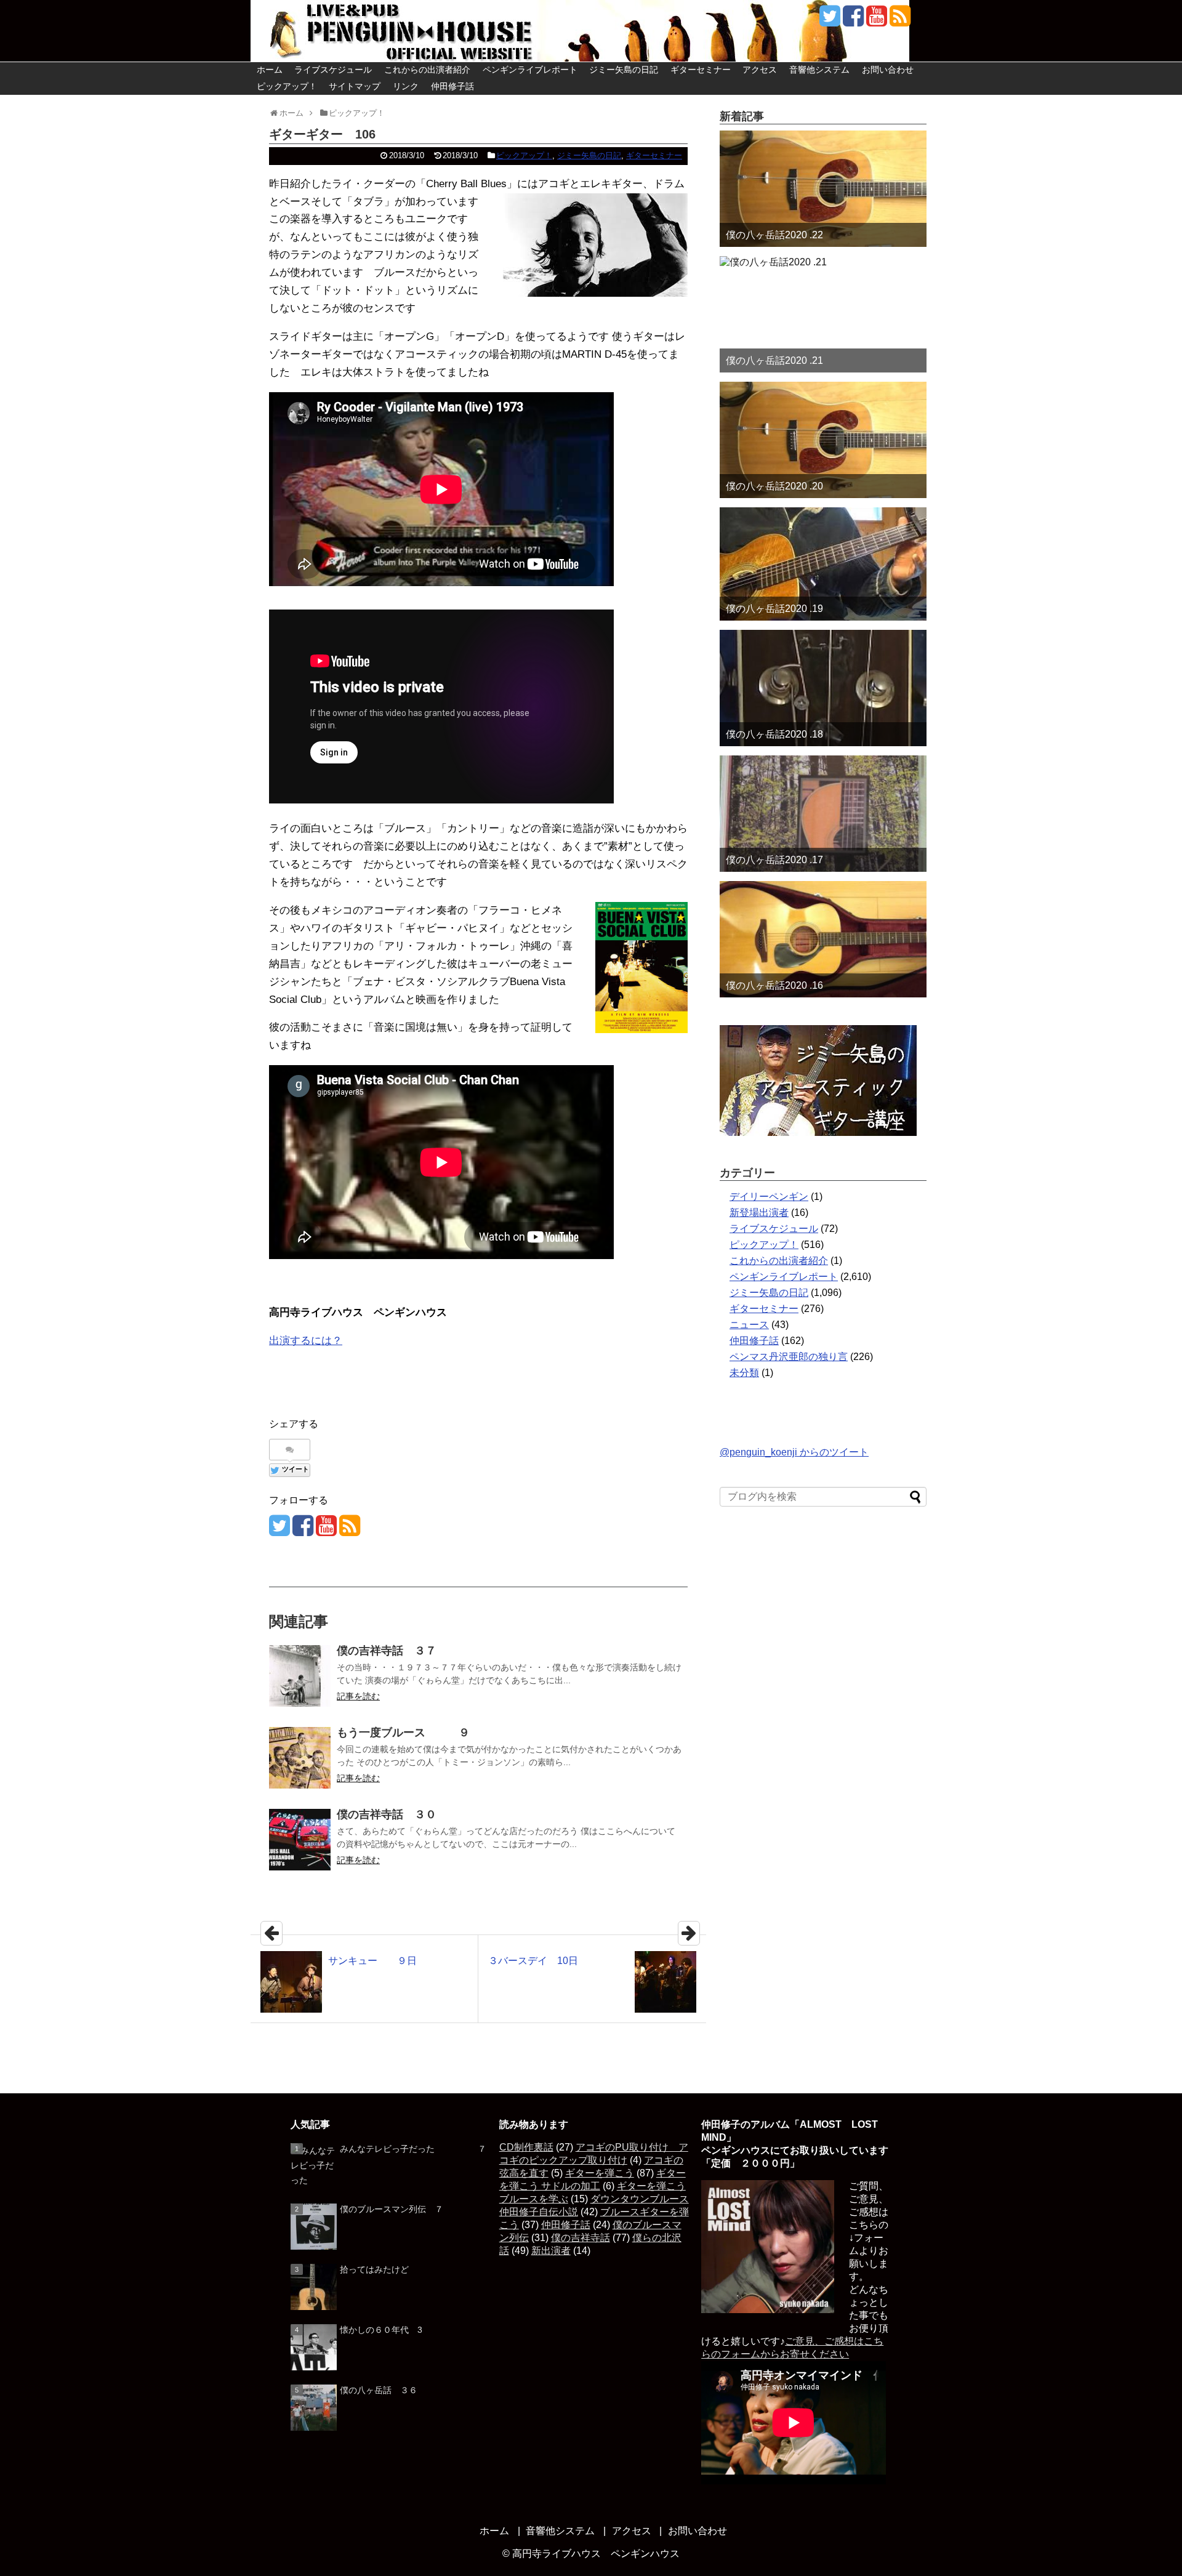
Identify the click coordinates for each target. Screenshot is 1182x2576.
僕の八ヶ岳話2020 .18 (774, 734)
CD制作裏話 (526, 2147)
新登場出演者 (759, 1213)
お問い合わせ (888, 70)
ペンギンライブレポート (530, 70)
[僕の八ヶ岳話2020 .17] (823, 814)
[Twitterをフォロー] (830, 21)
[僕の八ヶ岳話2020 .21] (823, 314)
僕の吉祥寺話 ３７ (387, 1651)
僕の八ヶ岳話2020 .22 (774, 235)
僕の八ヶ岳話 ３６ (379, 2390)
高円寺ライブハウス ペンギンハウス (596, 2554)
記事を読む (358, 1696)
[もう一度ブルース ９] (300, 1758)
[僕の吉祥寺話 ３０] (300, 1840)
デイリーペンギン (769, 1197)
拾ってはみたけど (374, 2269)
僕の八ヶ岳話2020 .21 (774, 360)
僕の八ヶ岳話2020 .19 (774, 609)
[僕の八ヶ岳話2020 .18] (823, 688)
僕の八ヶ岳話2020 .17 (774, 860)
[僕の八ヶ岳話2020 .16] (823, 939)
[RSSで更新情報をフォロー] (900, 21)
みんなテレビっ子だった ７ (413, 2149)
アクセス (760, 70)
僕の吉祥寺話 (581, 2238)
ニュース (749, 1325)
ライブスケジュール (333, 70)
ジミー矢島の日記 (624, 70)
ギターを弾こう (600, 2173)
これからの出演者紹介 (427, 70)
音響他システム (819, 70)
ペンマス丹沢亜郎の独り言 (789, 1357)
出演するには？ (306, 1341)
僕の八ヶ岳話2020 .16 (774, 985)
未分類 (744, 1373)
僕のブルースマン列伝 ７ (392, 2209)
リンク (406, 86)
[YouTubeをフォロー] (876, 21)
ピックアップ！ (287, 86)
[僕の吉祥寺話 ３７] (300, 1676)
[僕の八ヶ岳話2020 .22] (823, 189)
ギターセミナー (701, 70)
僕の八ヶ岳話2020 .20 (774, 486)
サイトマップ (355, 86)
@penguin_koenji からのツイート (794, 1452)
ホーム (270, 70)
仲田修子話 (452, 86)
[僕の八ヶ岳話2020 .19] (823, 564)
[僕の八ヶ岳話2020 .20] (823, 440)
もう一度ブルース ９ (403, 1733)
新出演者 (551, 2251)
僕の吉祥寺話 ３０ (387, 1814)
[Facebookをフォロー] (853, 21)
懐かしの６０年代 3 (381, 2330)
